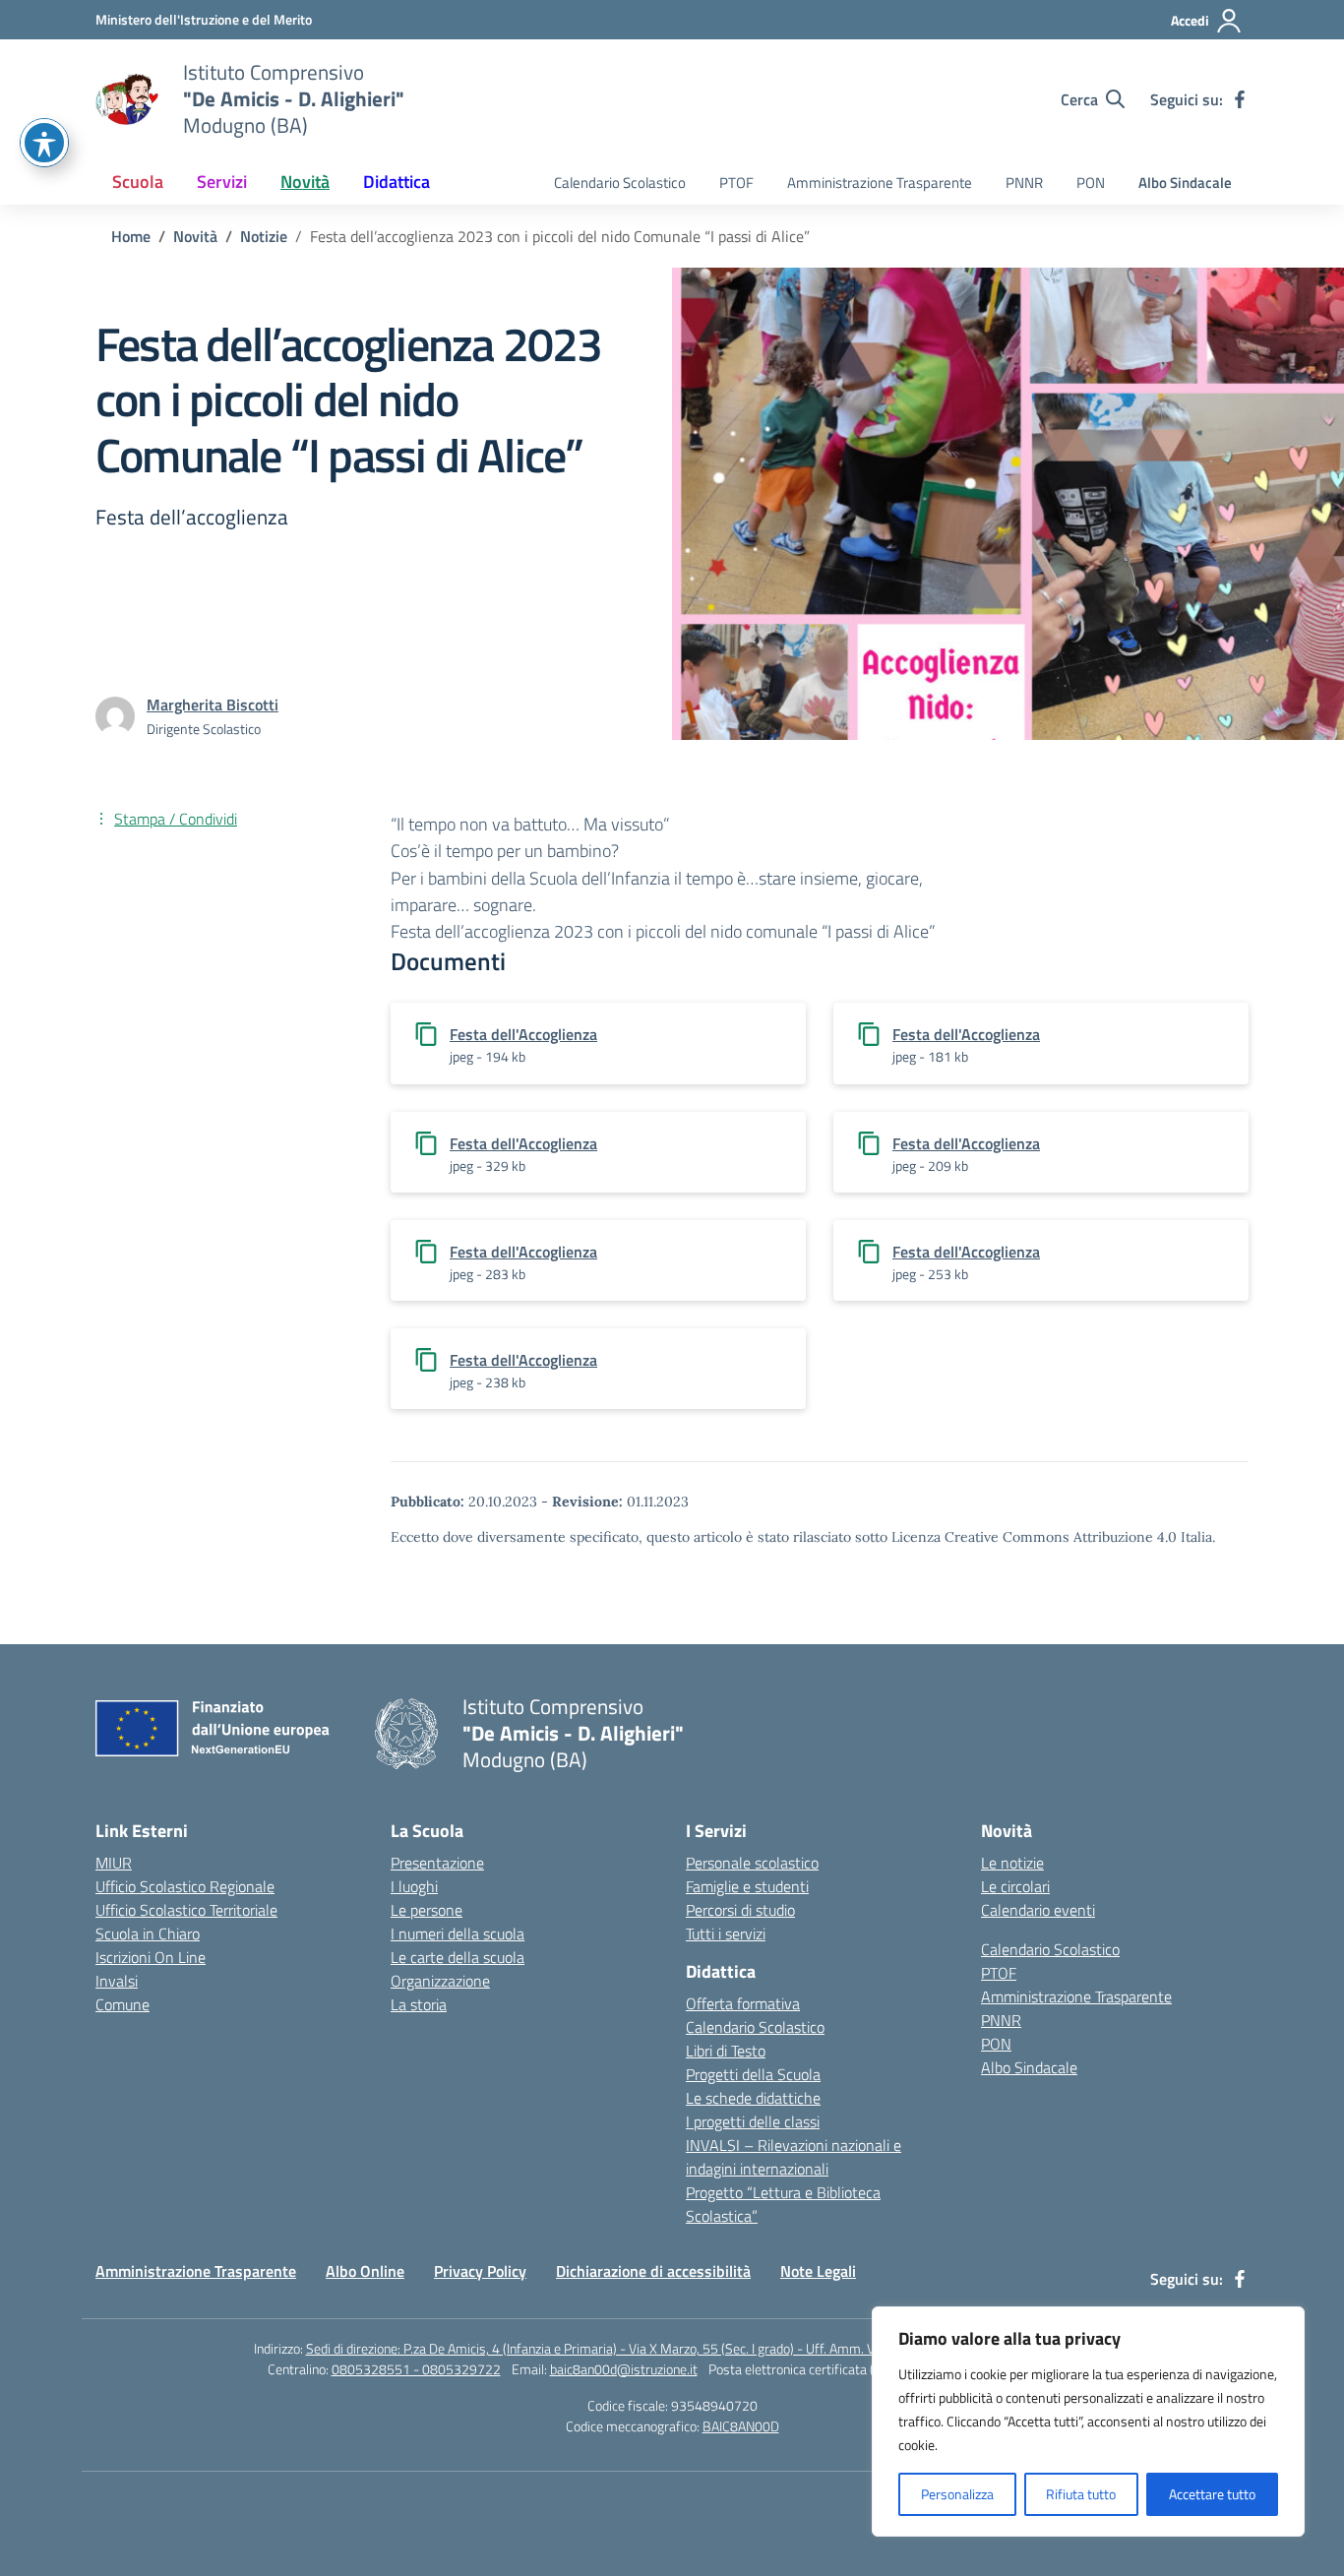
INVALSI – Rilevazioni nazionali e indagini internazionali (794, 2157)
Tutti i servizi (726, 1933)
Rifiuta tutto (1081, 2494)
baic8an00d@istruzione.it (624, 2369)
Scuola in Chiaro (148, 1933)
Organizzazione (440, 1981)
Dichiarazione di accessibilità (653, 2271)
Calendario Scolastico (620, 183)
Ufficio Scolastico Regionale (185, 1886)
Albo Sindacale (1185, 183)
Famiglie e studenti (747, 1886)
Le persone (427, 1910)
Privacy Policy (480, 2271)
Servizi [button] (222, 182)
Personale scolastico (752, 1863)
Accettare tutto (1212, 2494)
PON (1091, 183)
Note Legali (818, 2271)
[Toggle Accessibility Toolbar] (44, 143)
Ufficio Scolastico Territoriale (186, 1910)
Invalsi (117, 1981)
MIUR (114, 1863)
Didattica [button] (397, 182)
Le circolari (1015, 1886)
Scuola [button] (138, 182)
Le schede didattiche (753, 2098)
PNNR (1024, 183)
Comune (122, 2004)
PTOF (736, 183)
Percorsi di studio (740, 1910)
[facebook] (1240, 99)
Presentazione (437, 1863)
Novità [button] (305, 182)
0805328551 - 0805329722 (416, 2369)
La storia (419, 2004)
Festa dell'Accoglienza (523, 1034)
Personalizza (957, 2494)
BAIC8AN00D (741, 2426)
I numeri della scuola (458, 1933)
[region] (1088, 2422)
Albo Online (365, 2271)
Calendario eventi (1038, 1910)
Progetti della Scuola (753, 2074)
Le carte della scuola (458, 1957)
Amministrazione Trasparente (880, 183)
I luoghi (414, 1886)
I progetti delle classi (753, 2121)
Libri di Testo (726, 2051)
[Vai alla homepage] (127, 99)
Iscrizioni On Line (151, 1957)
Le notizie (1012, 1863)
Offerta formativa (743, 2003)
